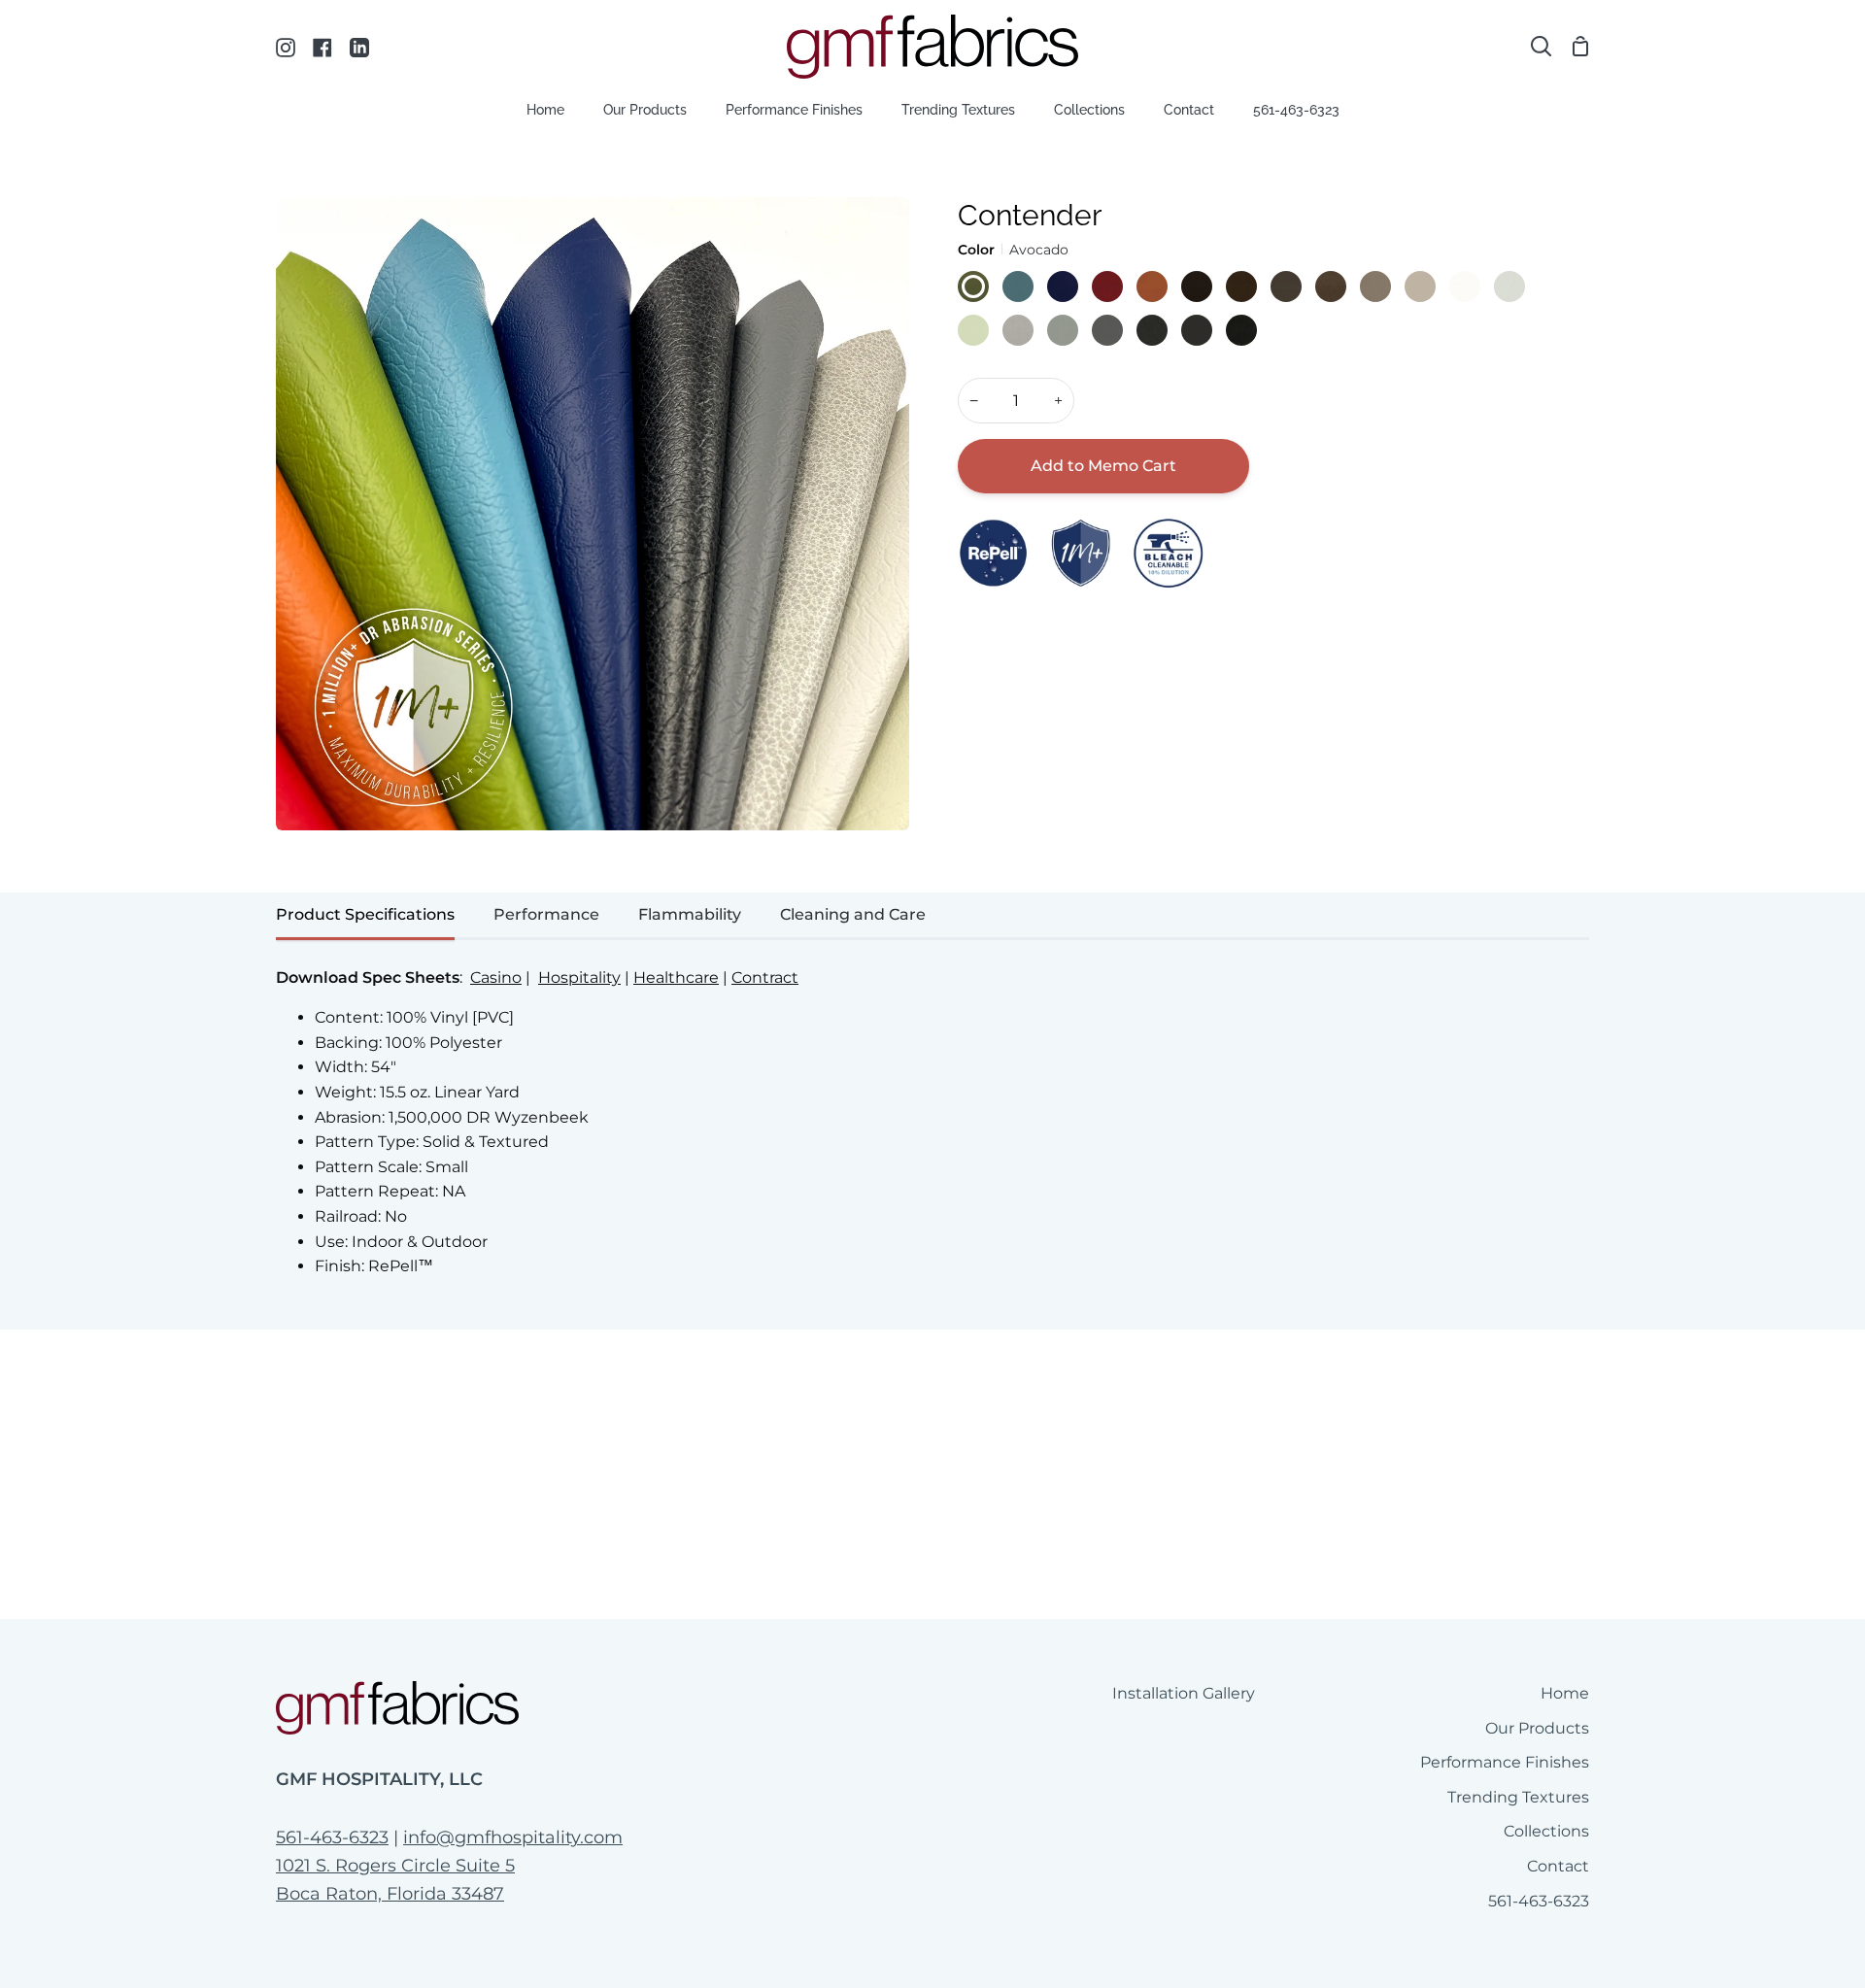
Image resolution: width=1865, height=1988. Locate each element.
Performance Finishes (1505, 1762)
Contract (765, 977)
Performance (546, 914)
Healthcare (676, 977)
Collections (1546, 1831)
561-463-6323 (332, 1837)
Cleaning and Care (853, 914)
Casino (496, 977)
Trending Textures (1518, 1797)
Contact (1558, 1866)
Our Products (1537, 1728)
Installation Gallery (1184, 1693)
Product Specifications (365, 914)
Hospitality (579, 977)
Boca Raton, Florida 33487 (390, 1894)
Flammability (690, 914)
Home (1565, 1693)
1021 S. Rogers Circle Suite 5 (395, 1866)
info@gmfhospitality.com (513, 1837)
